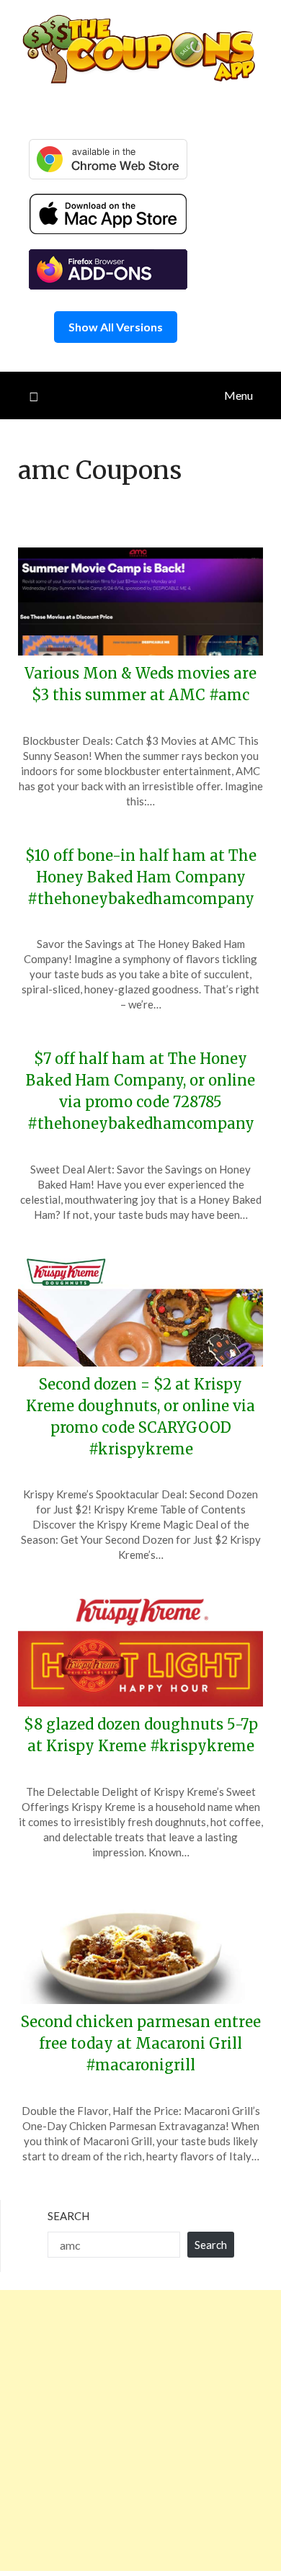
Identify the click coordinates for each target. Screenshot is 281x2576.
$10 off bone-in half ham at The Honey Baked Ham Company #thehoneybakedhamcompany (141, 877)
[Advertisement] (140, 2430)
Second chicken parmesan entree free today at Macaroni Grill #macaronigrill (141, 2043)
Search (68, 2216)
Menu (238, 395)
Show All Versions (116, 327)
